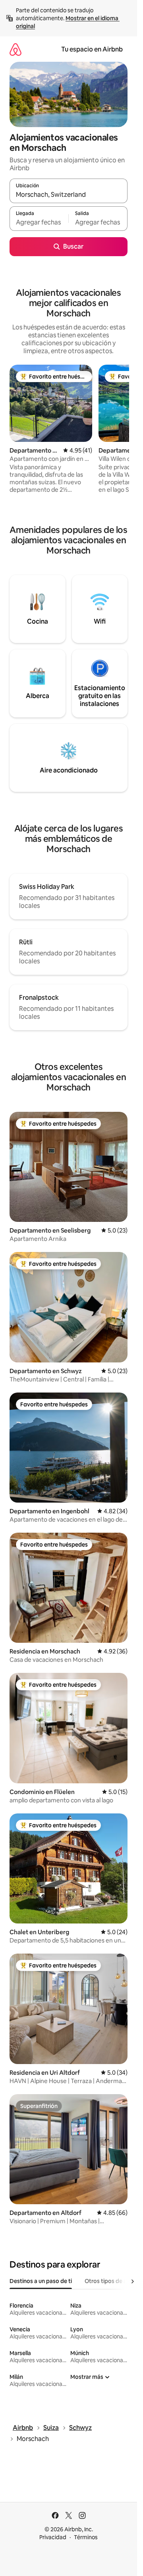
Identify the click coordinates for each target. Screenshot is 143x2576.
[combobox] (69, 194)
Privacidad (53, 2537)
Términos (86, 2537)
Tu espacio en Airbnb (92, 49)
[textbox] (39, 222)
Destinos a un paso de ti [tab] (41, 2281)
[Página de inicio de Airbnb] (15, 49)
